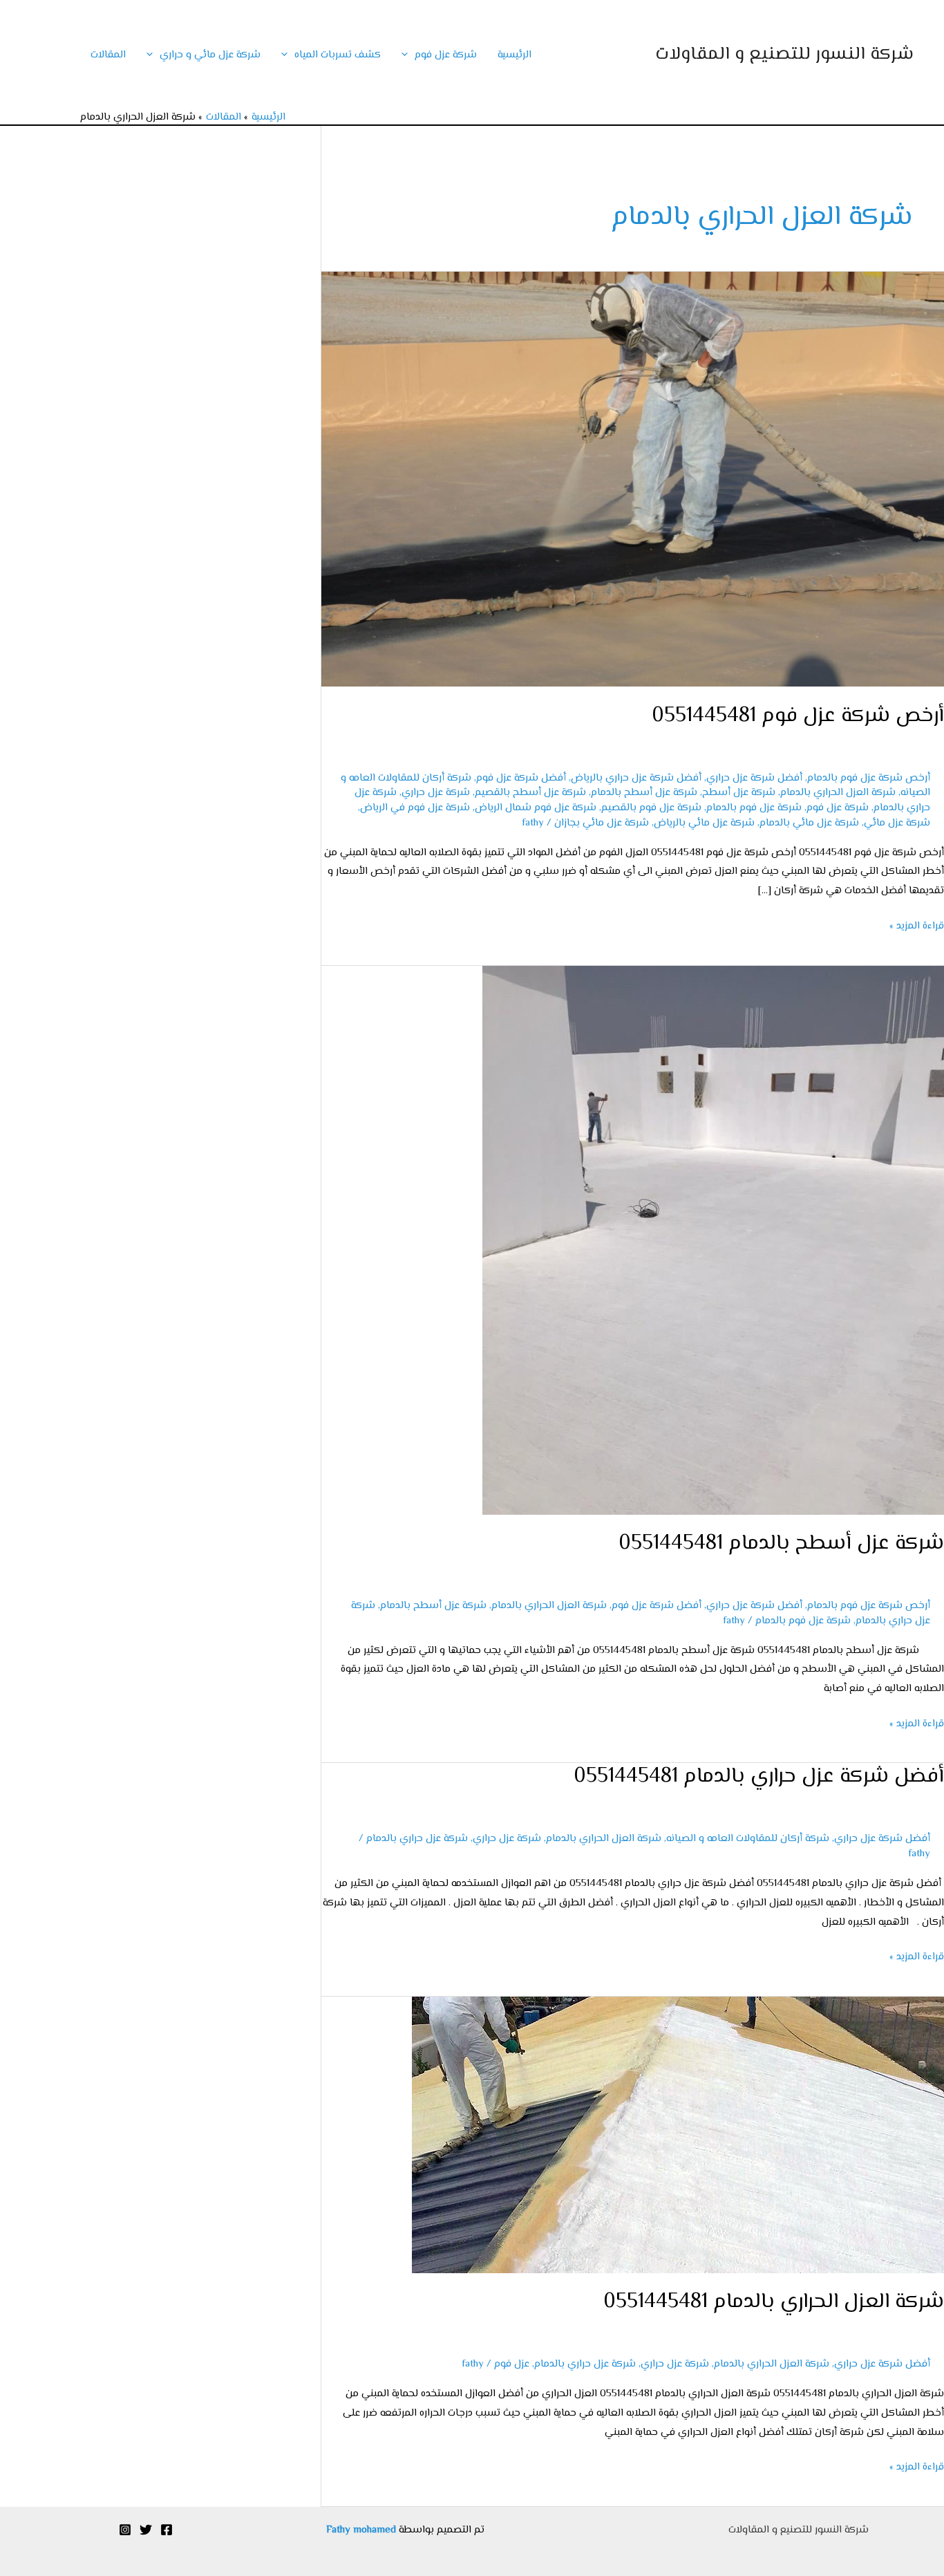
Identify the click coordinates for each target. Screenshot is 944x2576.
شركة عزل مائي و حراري (210, 55)
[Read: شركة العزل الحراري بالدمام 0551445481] (678, 2135)
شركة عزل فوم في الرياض (415, 808)
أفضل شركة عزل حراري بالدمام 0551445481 (759, 1776)
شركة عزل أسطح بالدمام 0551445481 (781, 1543)
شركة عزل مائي (897, 823)
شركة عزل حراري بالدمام (417, 1839)
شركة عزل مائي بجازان (602, 823)
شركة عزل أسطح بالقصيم (530, 793)
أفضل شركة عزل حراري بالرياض (636, 778)
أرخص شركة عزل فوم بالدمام (869, 778)
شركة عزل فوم (446, 55)
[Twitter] (146, 2530)
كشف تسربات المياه (338, 55)
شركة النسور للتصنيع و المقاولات (784, 55)
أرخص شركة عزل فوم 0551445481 (798, 716)
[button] (408, 55)
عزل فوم (512, 2364)
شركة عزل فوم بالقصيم (651, 808)
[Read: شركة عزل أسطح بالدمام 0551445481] (713, 1240)
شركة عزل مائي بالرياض (704, 823)
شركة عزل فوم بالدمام (754, 808)
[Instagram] (125, 2530)
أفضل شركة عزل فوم (521, 778)
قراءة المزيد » (917, 925)
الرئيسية (515, 55)
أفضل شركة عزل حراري (754, 778)
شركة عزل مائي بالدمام (809, 823)
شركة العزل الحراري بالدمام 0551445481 (774, 2302)
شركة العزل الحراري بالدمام (838, 793)
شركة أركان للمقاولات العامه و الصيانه (748, 1839)
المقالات (108, 55)
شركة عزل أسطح (739, 793)
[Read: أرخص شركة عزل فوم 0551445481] (633, 479)
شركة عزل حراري (436, 793)
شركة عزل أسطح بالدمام (644, 793)
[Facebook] (167, 2530)
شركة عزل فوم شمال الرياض (536, 808)
